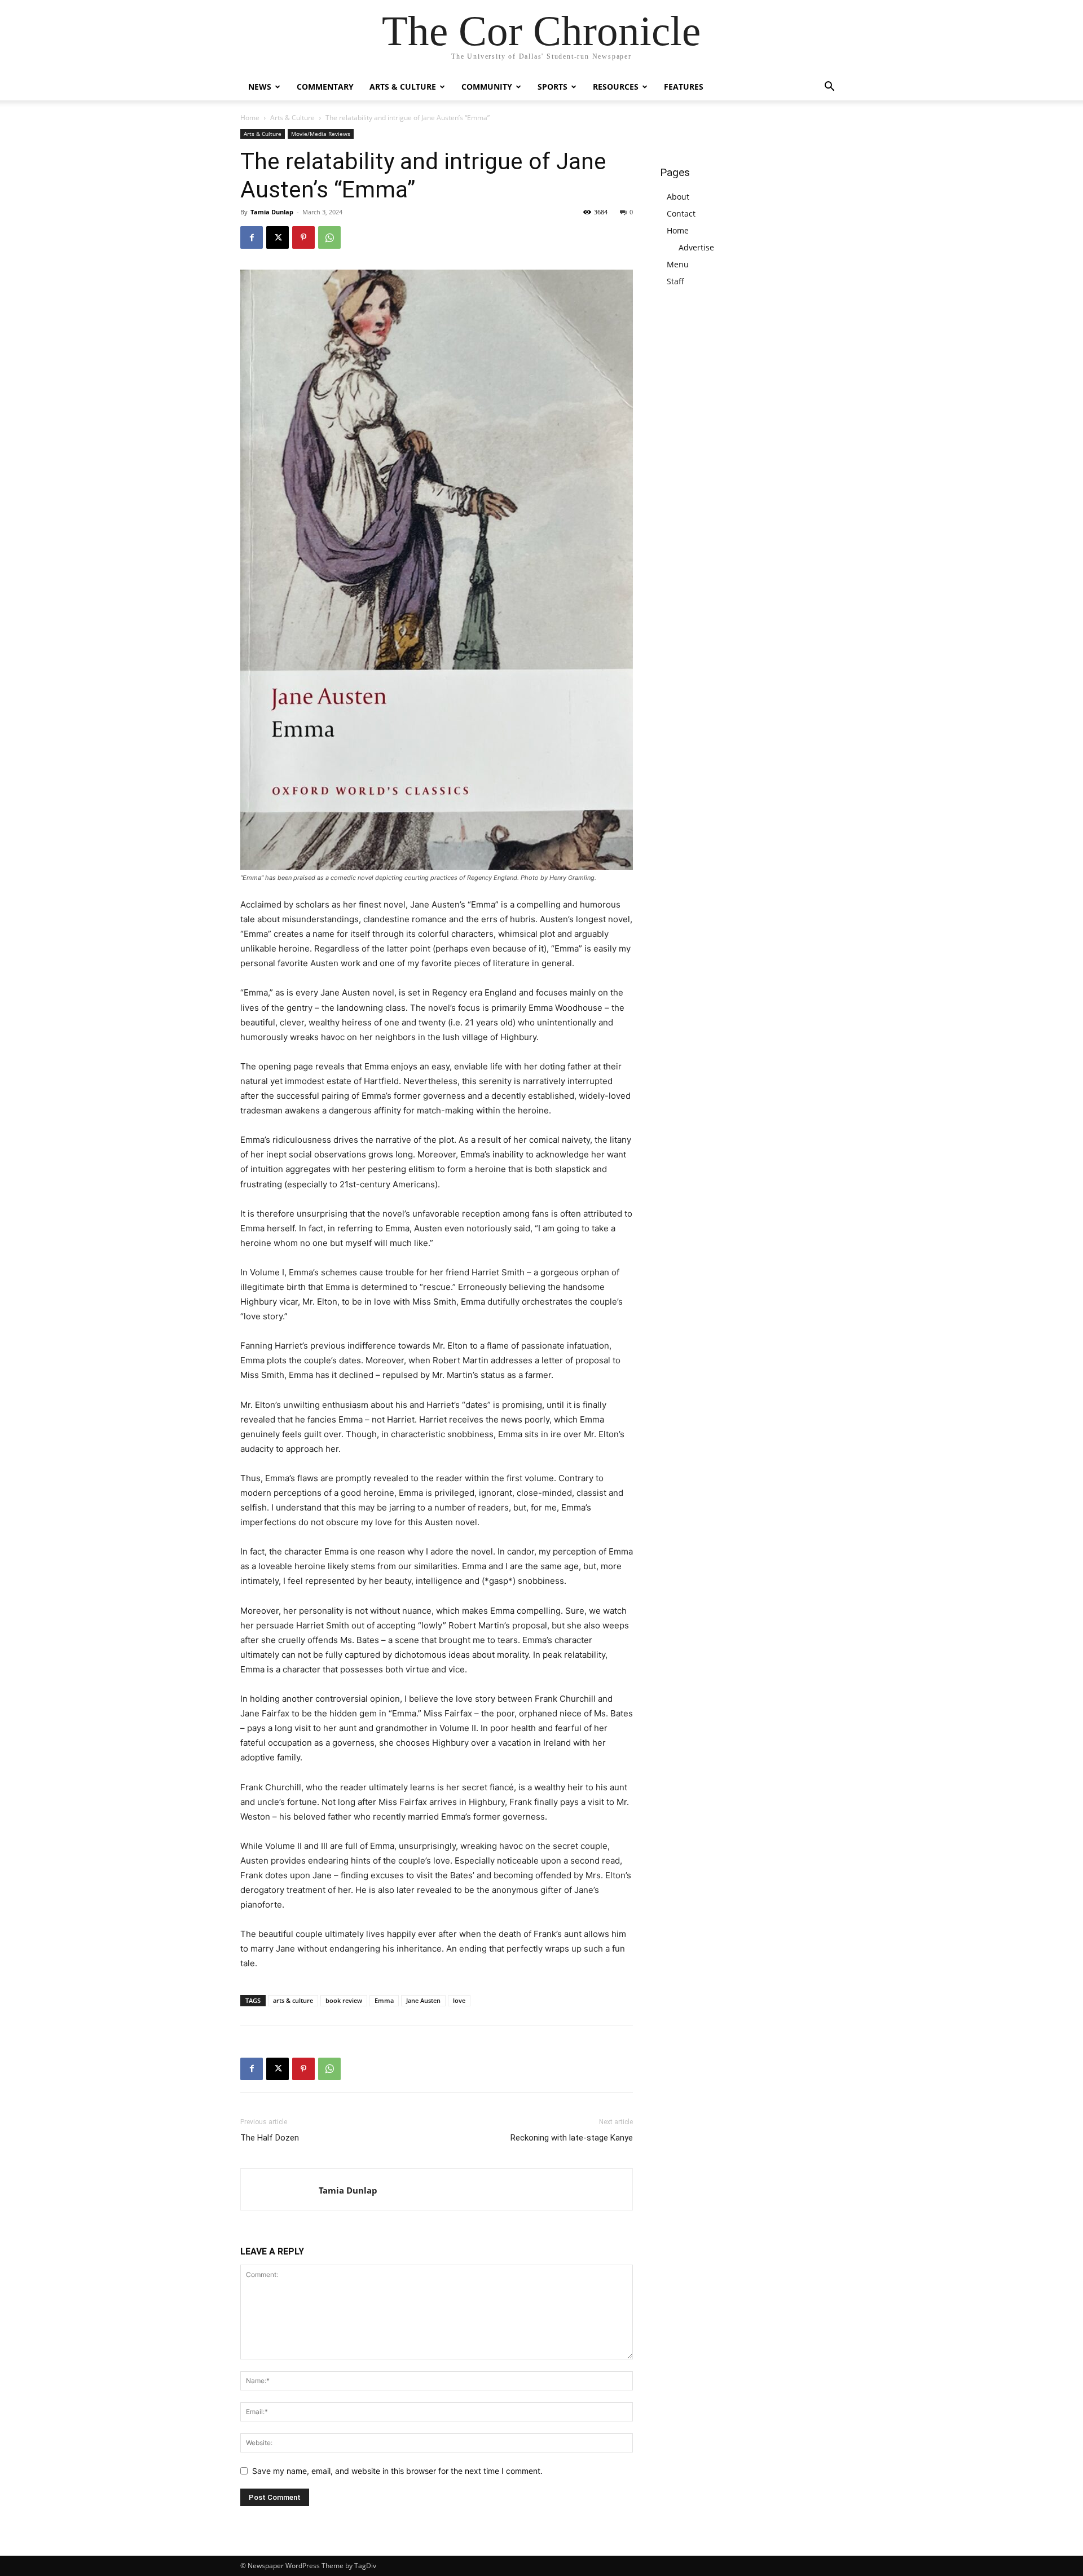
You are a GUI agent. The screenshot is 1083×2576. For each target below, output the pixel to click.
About (678, 197)
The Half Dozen (270, 2138)
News (260, 87)
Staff (675, 281)
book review (344, 2000)
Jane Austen (423, 2000)
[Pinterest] (303, 237)
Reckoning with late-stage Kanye (572, 2138)
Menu (678, 264)
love (459, 2000)
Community (487, 87)
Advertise (696, 247)
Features (684, 87)
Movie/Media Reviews (321, 134)
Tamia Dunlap (272, 212)
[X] (278, 237)
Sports (552, 87)
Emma (384, 2000)
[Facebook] (252, 237)
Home (250, 118)
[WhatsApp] (329, 237)
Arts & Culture (403, 87)
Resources (616, 87)
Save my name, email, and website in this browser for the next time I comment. (397, 2471)
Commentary (325, 87)
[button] (829, 88)
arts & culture (293, 2000)
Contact (681, 213)
